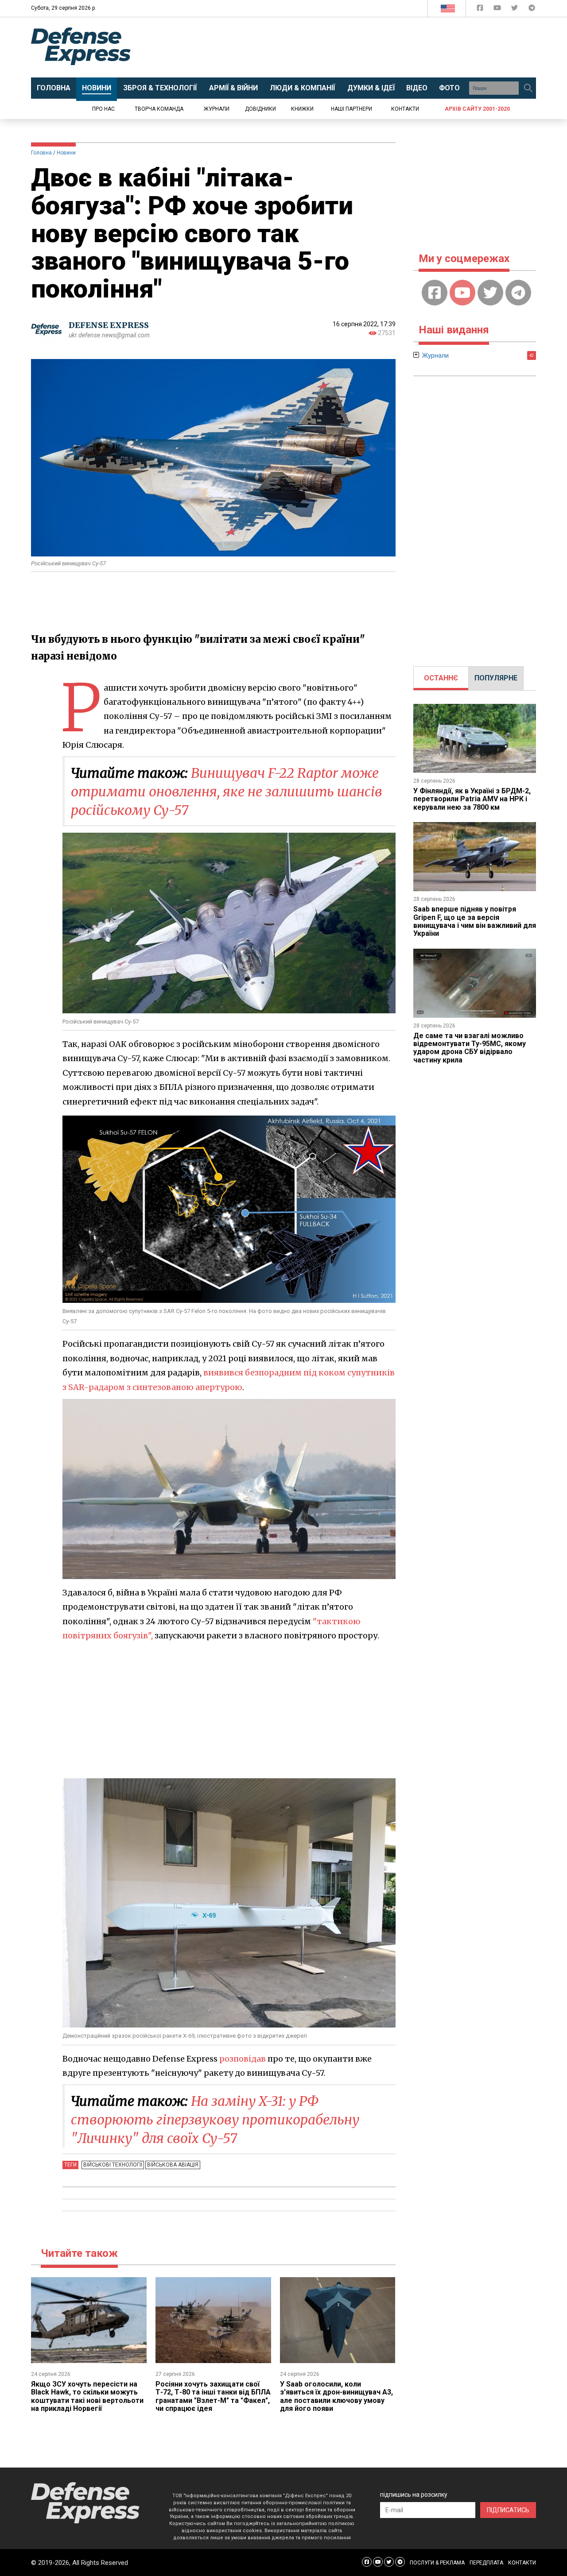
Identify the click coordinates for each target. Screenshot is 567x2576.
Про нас (103, 109)
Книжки (302, 109)
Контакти (405, 109)
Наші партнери (351, 109)
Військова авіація (173, 2165)
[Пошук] (528, 88)
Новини (66, 153)
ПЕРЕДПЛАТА (486, 2563)
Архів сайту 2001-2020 (477, 109)
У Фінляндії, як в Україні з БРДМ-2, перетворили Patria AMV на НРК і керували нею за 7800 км (472, 799)
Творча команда (159, 109)
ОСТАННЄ (441, 678)
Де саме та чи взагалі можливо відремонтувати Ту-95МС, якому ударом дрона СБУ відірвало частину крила (470, 1048)
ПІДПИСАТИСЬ (508, 2510)
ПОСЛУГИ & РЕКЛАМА (437, 2563)
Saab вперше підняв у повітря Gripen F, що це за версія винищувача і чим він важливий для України (475, 921)
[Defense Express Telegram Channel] (532, 10)
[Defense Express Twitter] (515, 10)
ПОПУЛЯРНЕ (496, 678)
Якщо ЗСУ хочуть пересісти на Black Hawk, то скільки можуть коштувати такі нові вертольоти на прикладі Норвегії (87, 2396)
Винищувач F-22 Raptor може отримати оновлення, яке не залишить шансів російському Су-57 (227, 792)
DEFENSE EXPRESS (109, 325)
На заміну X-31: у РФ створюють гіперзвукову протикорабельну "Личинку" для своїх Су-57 (215, 2120)
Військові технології (113, 2165)
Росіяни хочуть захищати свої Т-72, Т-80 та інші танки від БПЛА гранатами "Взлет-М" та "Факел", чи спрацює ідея (213, 2396)
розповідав (243, 2059)
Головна (41, 153)
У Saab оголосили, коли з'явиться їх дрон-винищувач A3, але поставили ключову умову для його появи (336, 2396)
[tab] (441, 678)
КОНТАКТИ (522, 2563)
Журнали (217, 109)
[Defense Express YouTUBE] (498, 10)
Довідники (260, 109)
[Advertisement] (357, 47)
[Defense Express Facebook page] (481, 10)
